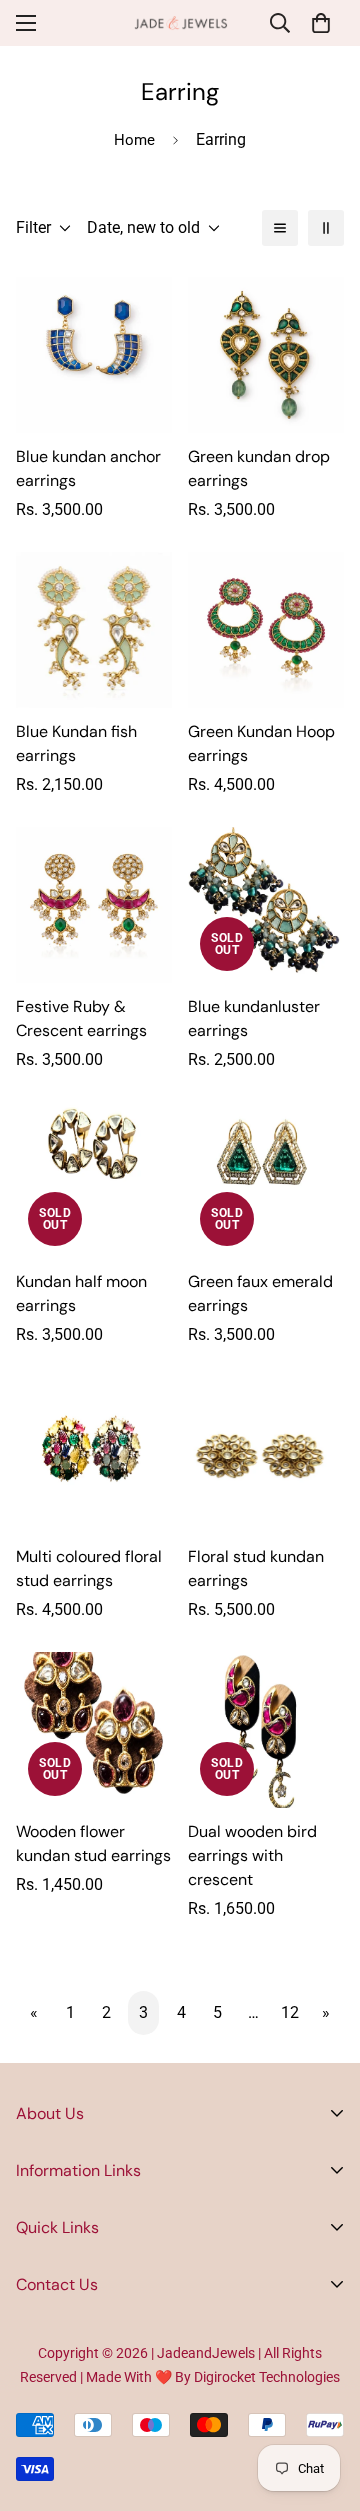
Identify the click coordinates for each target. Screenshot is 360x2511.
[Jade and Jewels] (180, 23)
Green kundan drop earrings (259, 468)
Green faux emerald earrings (260, 1293)
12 (290, 2012)
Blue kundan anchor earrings (88, 468)
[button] (321, 23)
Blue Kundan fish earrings (76, 743)
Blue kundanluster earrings (254, 1018)
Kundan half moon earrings (81, 1293)
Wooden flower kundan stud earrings (93, 1843)
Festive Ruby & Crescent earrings (81, 1018)
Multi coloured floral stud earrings (89, 1568)
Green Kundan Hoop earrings (261, 743)
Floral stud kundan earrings (256, 1568)
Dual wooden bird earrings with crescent (252, 1855)
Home (134, 140)
